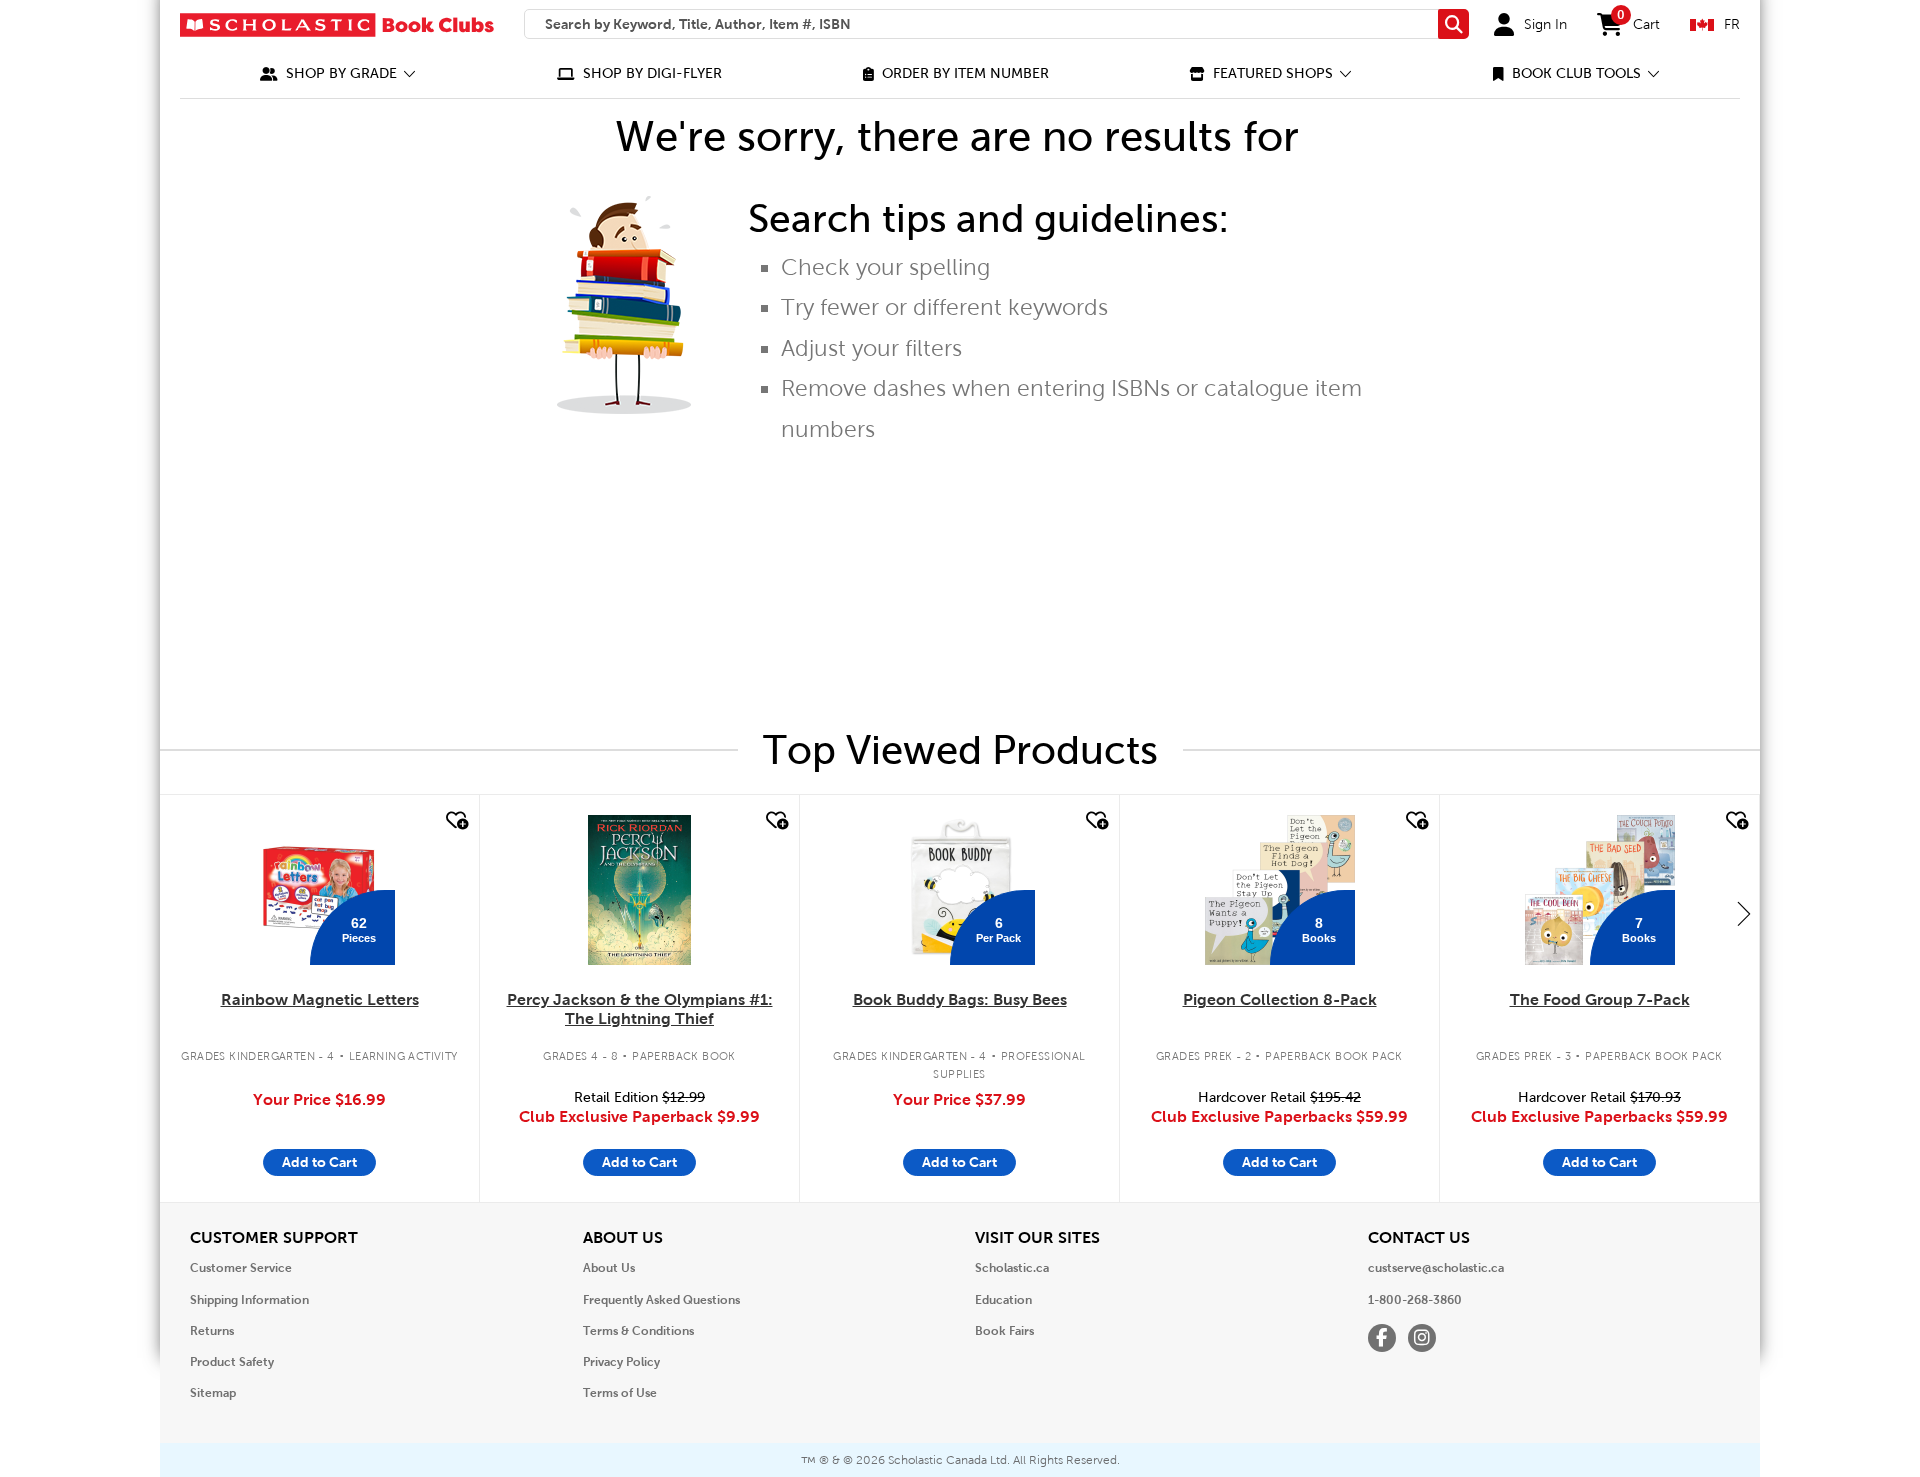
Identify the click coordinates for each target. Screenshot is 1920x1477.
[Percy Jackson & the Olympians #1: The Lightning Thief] (639, 890)
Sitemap (213, 1393)
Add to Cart (319, 1162)
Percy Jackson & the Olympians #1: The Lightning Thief (640, 1009)
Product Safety (232, 1362)
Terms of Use (620, 1393)
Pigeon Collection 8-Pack (1280, 999)
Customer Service (241, 1268)
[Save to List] (455, 821)
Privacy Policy (621, 1362)
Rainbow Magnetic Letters (320, 999)
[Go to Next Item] (1744, 913)
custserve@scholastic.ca (1436, 1268)
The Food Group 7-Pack (1600, 999)
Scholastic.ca (1012, 1268)
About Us (609, 1268)
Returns (212, 1331)
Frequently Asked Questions (661, 1300)
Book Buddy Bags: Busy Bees (960, 999)
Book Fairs (1004, 1331)
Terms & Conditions (638, 1331)
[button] (338, 73)
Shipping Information (249, 1300)
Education (1003, 1300)
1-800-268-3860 (1415, 1300)
